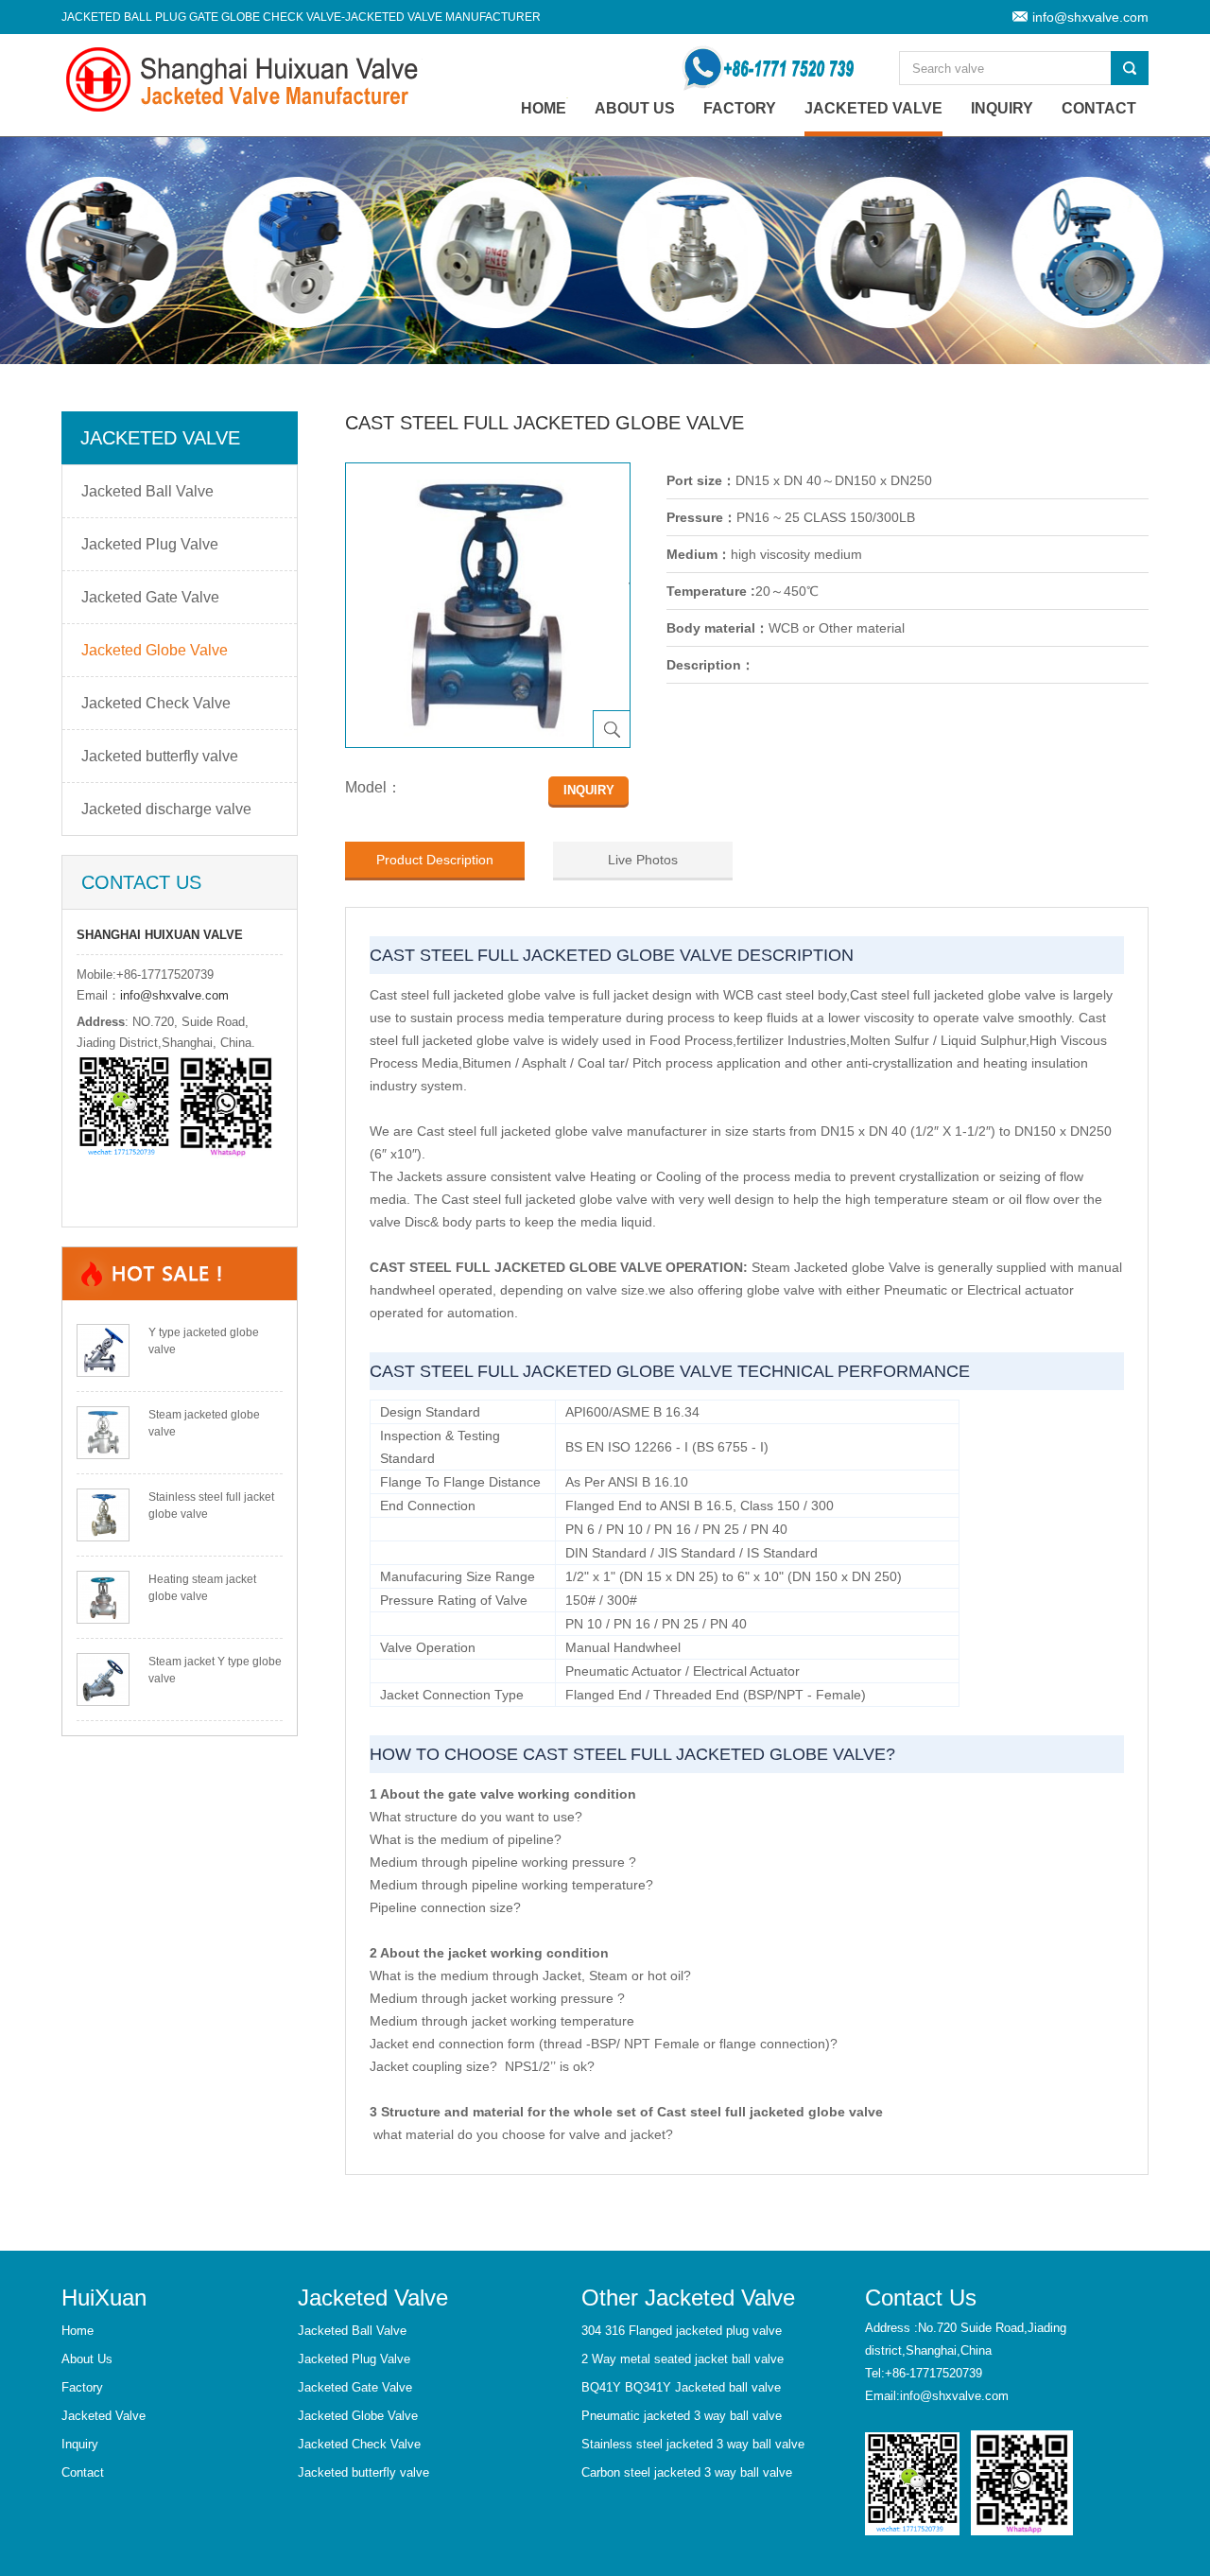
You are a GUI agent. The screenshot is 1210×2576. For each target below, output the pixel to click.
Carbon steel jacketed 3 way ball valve (687, 2472)
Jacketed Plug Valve (150, 544)
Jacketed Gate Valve (150, 597)
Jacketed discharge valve (166, 809)
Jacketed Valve (873, 108)
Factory (740, 108)
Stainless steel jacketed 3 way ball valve (693, 2444)
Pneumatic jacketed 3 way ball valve (682, 2416)
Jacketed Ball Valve (147, 491)
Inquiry (1002, 108)
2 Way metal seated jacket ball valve (683, 2359)
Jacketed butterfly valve (160, 756)
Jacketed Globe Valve (155, 650)
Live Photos (643, 860)
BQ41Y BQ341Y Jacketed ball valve (681, 2387)
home (544, 108)
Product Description (435, 860)
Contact (1099, 108)
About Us (635, 108)
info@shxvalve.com (1090, 17)
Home (78, 2331)
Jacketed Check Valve (156, 703)
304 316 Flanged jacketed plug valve (682, 2331)
